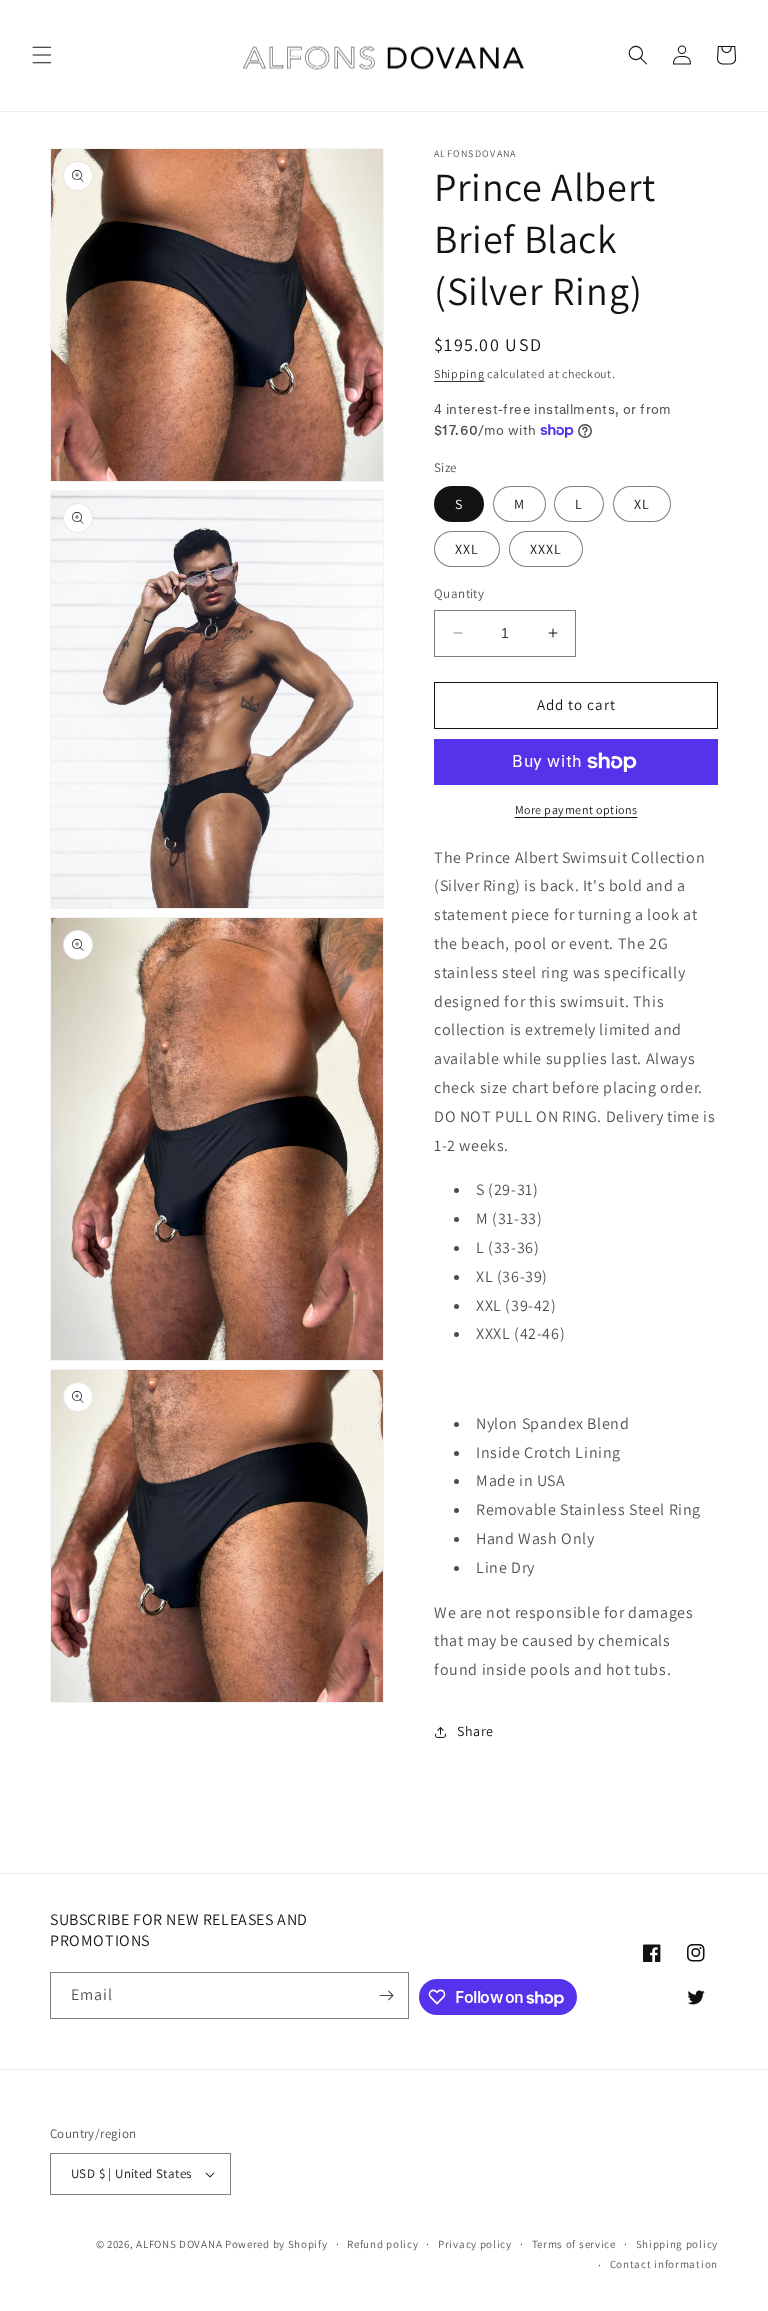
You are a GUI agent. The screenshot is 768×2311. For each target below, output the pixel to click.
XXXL (546, 549)
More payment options (576, 809)
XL (642, 504)
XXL (467, 549)
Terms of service (574, 2244)
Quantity (459, 593)
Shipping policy (677, 2244)
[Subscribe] (386, 1995)
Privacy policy (475, 2244)
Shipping (459, 373)
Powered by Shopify (276, 2244)
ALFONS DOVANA (179, 2244)
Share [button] (475, 1731)
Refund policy (382, 2244)
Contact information (664, 2264)
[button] (42, 55)
